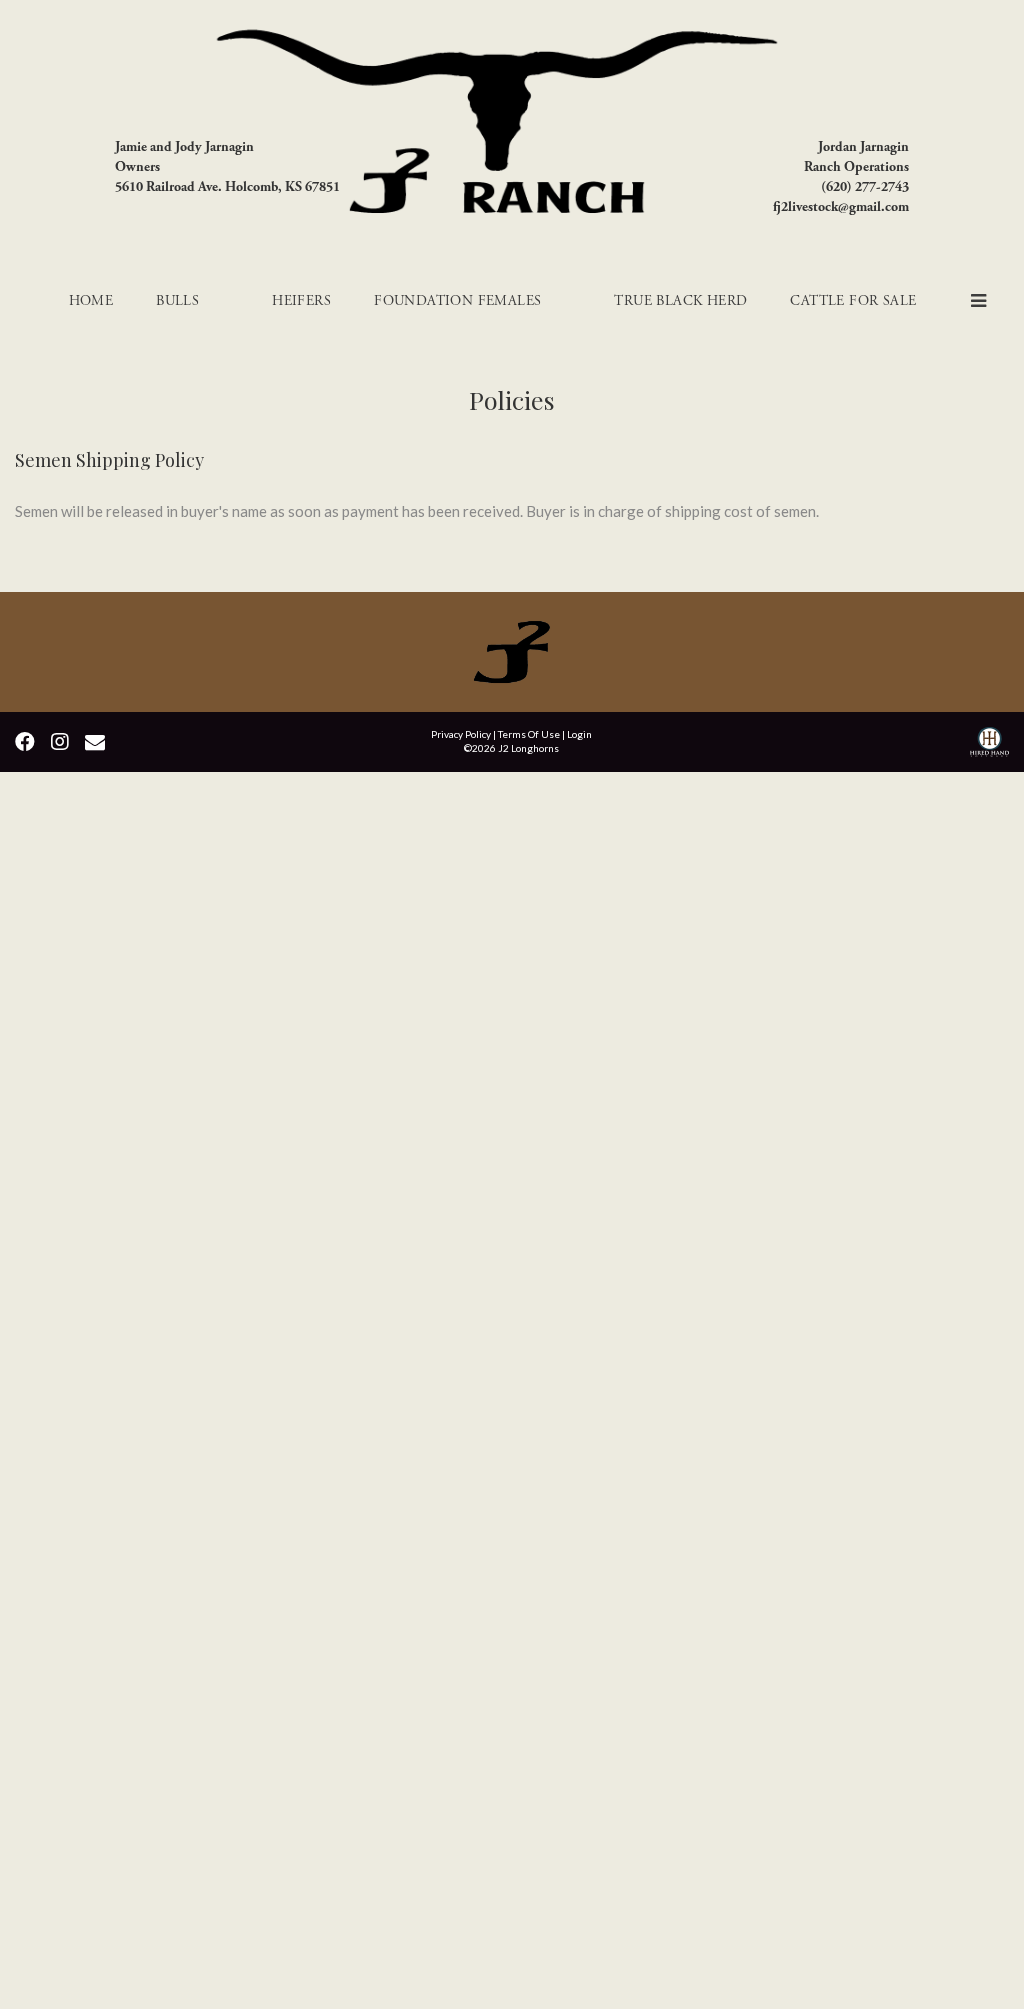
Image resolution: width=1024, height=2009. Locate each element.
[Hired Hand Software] (989, 744)
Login (579, 734)
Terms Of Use (529, 734)
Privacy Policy (461, 734)
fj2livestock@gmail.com (841, 207)
